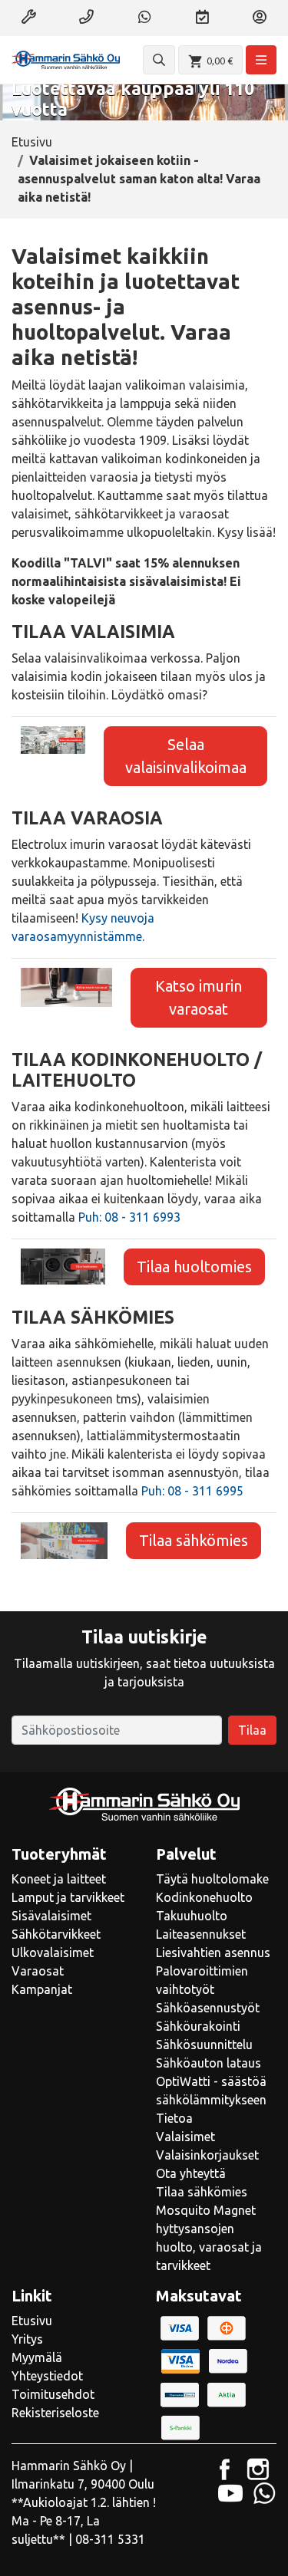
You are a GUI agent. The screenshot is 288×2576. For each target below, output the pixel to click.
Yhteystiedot (47, 2376)
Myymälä (37, 2357)
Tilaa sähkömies (194, 1540)
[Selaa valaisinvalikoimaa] (53, 739)
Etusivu (32, 142)
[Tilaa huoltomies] (63, 1265)
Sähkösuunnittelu (204, 2045)
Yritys (27, 2339)
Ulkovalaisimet (53, 1953)
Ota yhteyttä (191, 2173)
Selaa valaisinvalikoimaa (186, 756)
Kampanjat (42, 1989)
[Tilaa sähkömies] (64, 1539)
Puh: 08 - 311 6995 (192, 1491)
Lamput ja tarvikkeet (68, 1897)
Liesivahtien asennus (213, 1953)
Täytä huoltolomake (212, 1879)
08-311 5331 (110, 2539)
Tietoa (174, 2118)
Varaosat (38, 1971)
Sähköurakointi (198, 2026)
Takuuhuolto (192, 1916)
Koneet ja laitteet (59, 1879)
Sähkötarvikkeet (56, 1934)
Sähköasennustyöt (208, 2008)
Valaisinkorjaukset (207, 2155)
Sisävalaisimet (51, 1916)
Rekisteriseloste (55, 2413)
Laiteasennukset (201, 1934)
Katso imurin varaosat (199, 997)
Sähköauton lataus (209, 2063)
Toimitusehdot (53, 2394)
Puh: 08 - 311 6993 (129, 1217)
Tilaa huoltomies (194, 1267)
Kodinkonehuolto (204, 1897)
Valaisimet (185, 2137)
